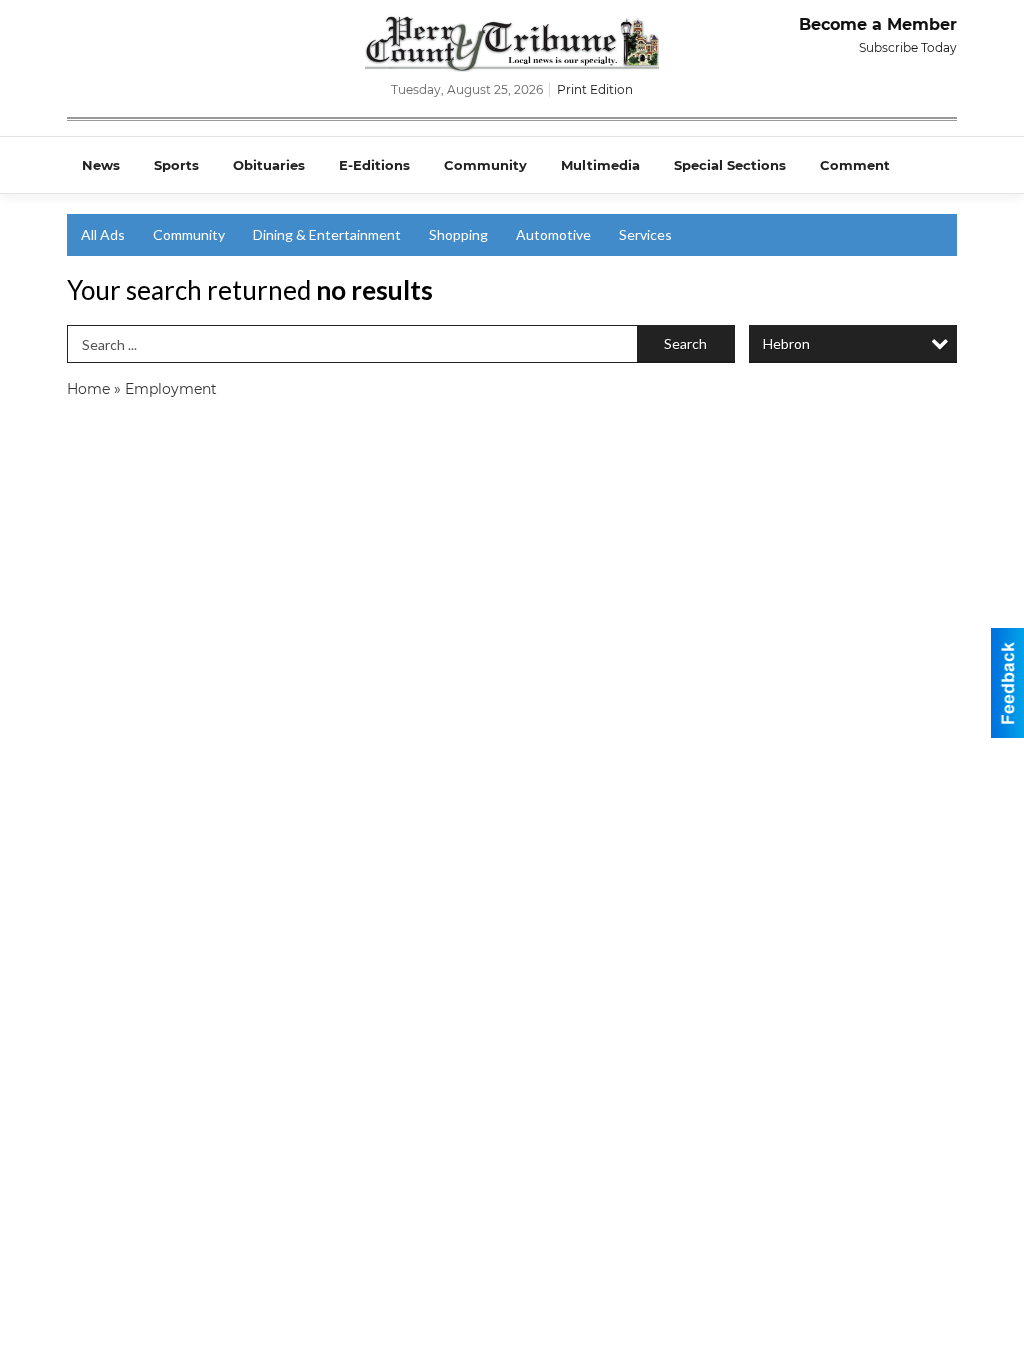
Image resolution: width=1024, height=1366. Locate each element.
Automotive (553, 234)
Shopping (458, 234)
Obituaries (269, 165)
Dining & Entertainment (327, 234)
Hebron (786, 343)
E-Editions (374, 165)
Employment (171, 389)
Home (88, 389)
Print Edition (595, 89)
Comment (855, 165)
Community (485, 165)
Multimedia (600, 165)
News (101, 165)
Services (645, 234)
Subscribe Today (908, 47)
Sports (176, 165)
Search (685, 343)
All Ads (103, 234)
